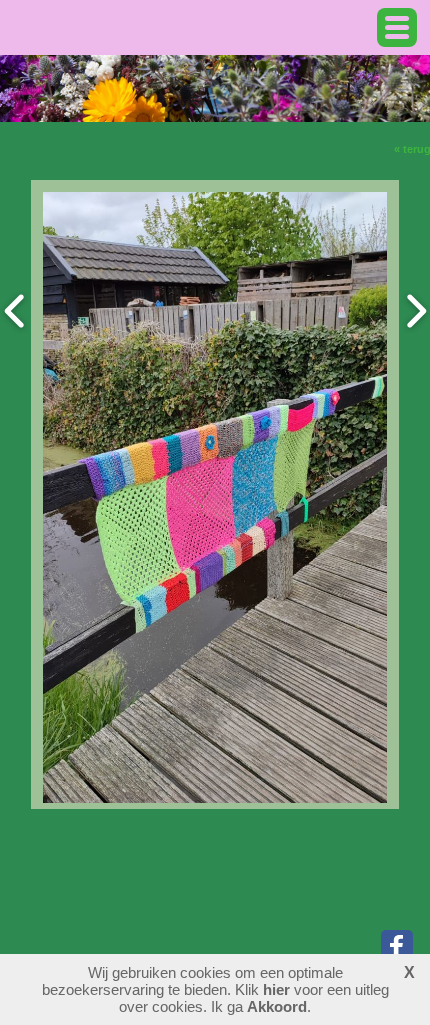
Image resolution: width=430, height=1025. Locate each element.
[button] (397, 27)
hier (276, 989)
